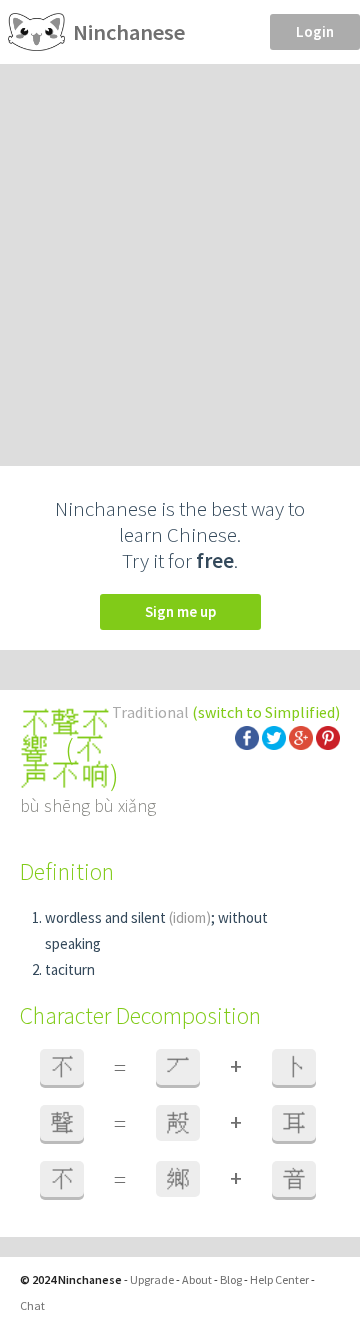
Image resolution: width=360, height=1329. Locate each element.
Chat (32, 1305)
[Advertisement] (180, 254)
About (197, 1279)
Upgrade (152, 1279)
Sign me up (180, 611)
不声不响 (65, 762)
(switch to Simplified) (266, 712)
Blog (231, 1279)
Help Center (279, 1279)
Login (315, 31)
